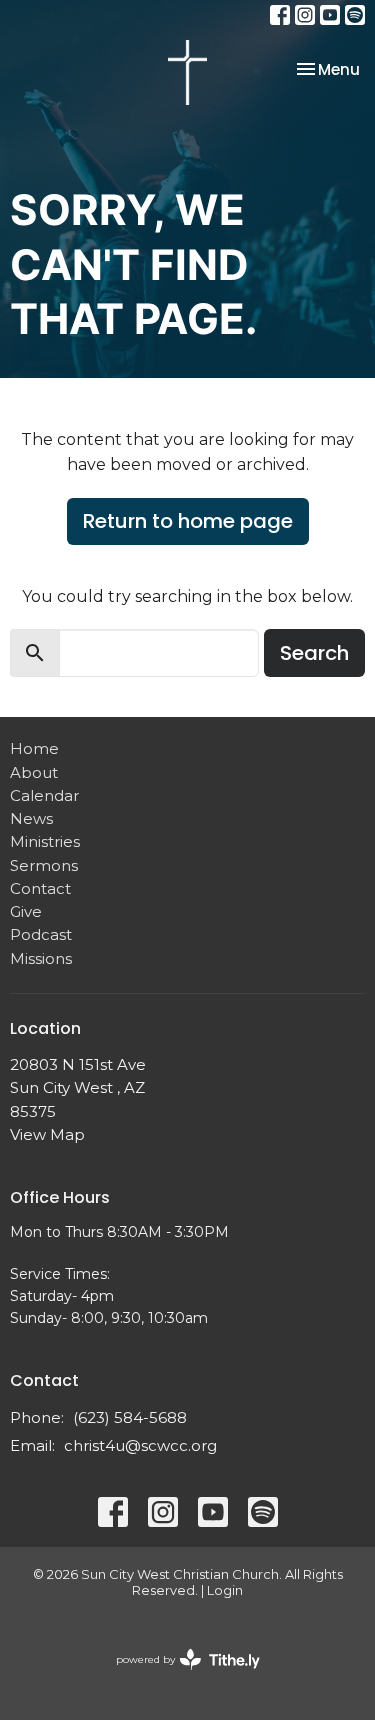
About (34, 772)
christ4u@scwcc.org (140, 1445)
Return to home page (188, 521)
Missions (41, 958)
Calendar (44, 795)
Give (26, 911)
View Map (47, 1134)
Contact (40, 888)
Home (34, 748)
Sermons (44, 865)
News (31, 818)
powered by (178, 1676)
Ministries (45, 841)
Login (225, 1590)
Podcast (41, 934)
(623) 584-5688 (130, 1417)
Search (314, 653)
